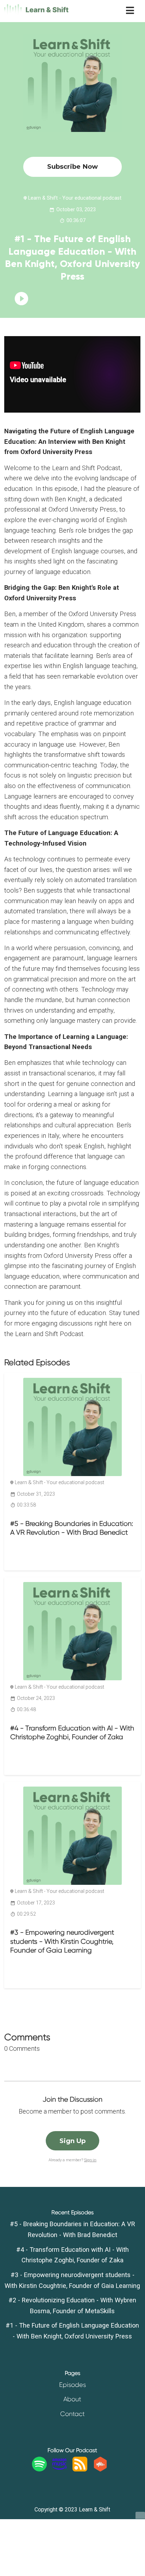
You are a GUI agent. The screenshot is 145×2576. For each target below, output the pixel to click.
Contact (72, 2414)
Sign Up (72, 2141)
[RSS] (80, 2469)
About (72, 2399)
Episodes (72, 2385)
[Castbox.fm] (100, 2469)
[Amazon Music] (59, 2469)
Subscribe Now (72, 166)
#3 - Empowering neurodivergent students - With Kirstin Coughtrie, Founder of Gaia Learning (62, 1941)
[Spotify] (39, 2469)
